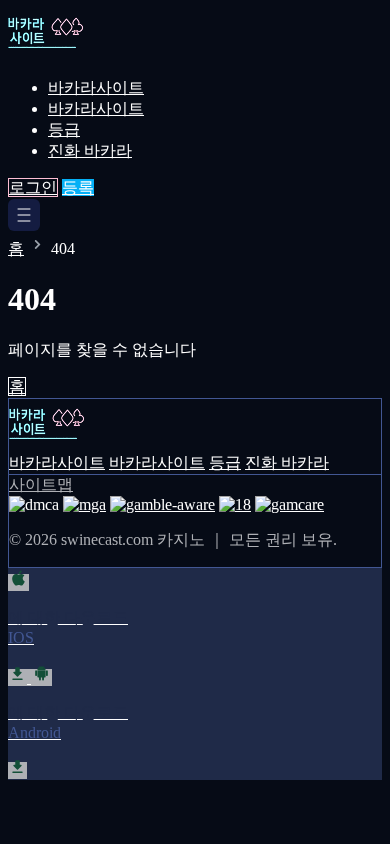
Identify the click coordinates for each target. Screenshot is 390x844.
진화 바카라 (90, 150)
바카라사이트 (96, 87)
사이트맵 (41, 484)
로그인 (33, 187)
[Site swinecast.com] (77, 52)
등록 (78, 187)
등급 (64, 129)
